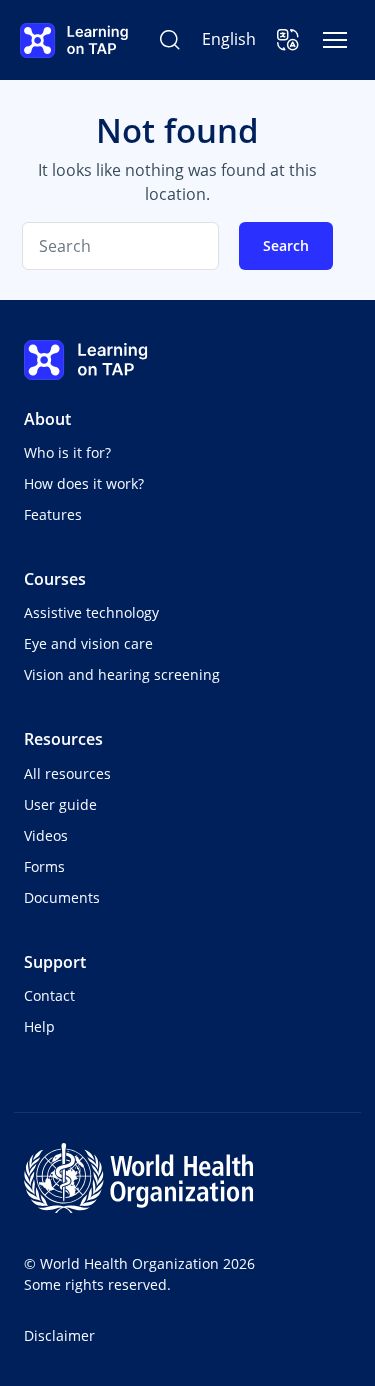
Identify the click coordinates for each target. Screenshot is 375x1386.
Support (55, 962)
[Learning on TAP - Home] (74, 40)
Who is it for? (67, 452)
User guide (60, 804)
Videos (46, 835)
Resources (63, 739)
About (47, 419)
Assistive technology (91, 612)
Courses (55, 579)
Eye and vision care (88, 643)
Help (39, 1026)
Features (53, 514)
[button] (288, 40)
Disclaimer (59, 1335)
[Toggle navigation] (335, 40)
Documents (62, 897)
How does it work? (84, 483)
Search (286, 245)
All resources (67, 773)
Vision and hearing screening (122, 674)
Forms (44, 866)
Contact (49, 995)
